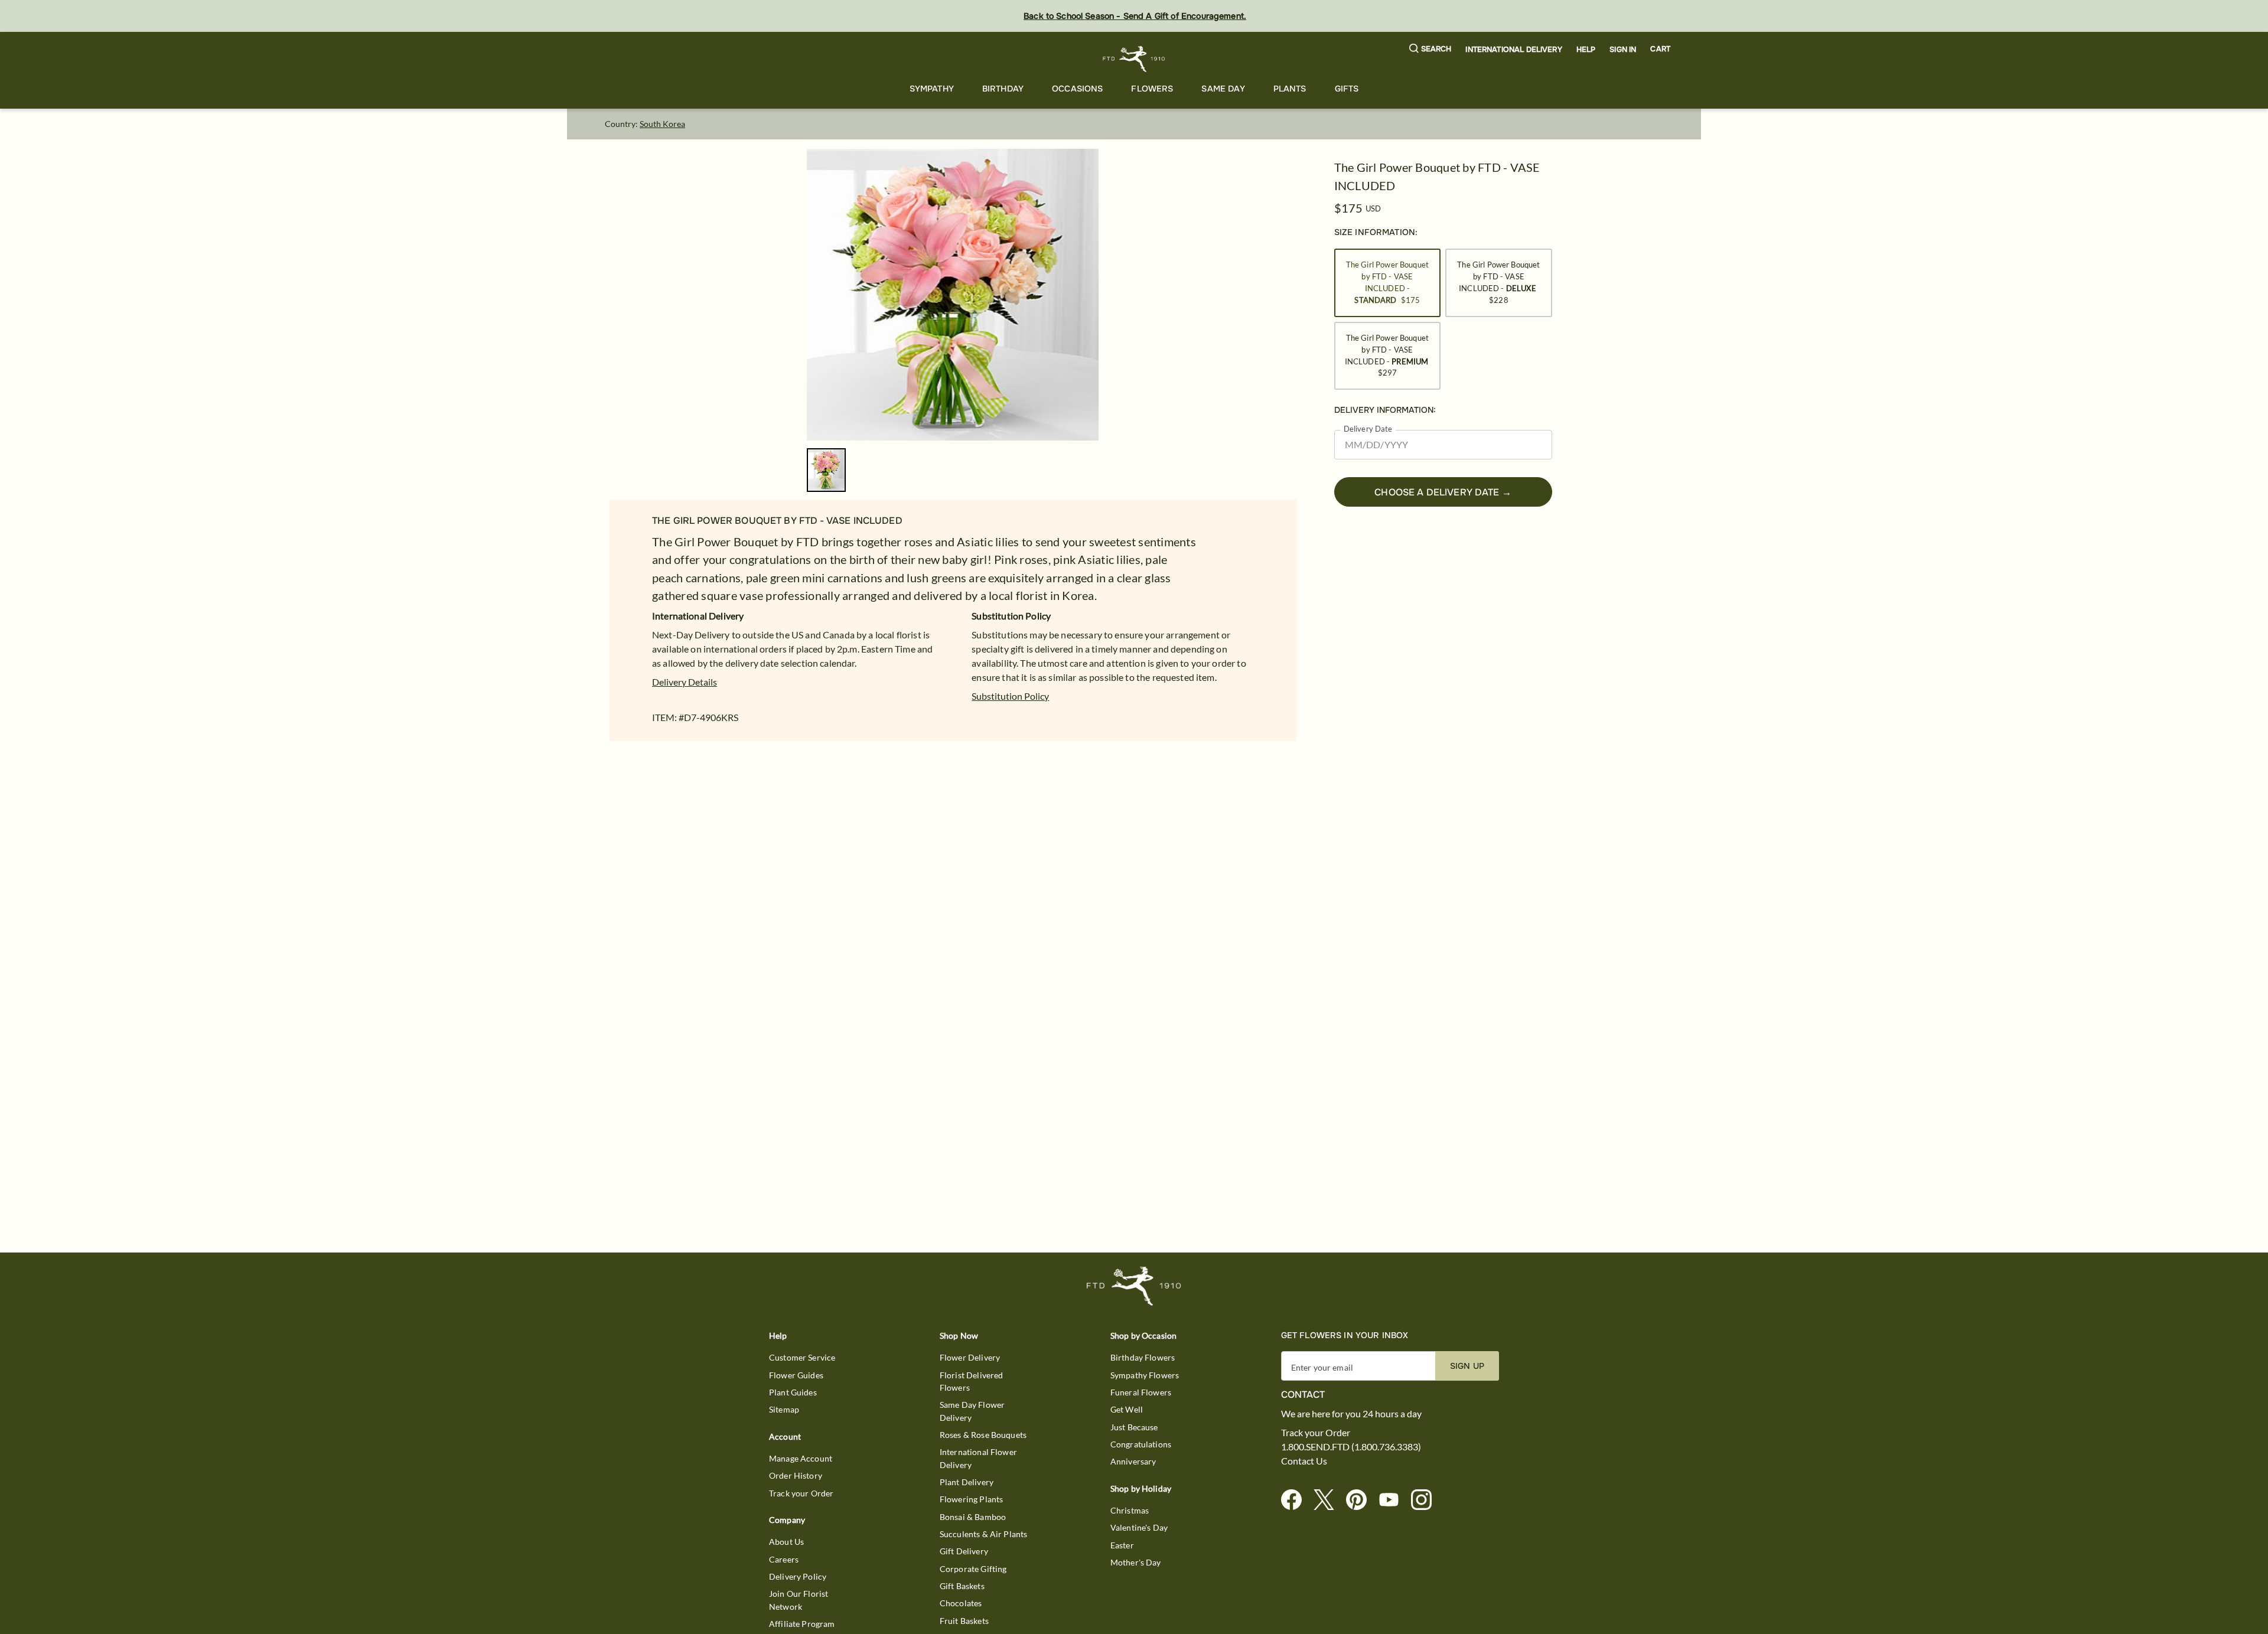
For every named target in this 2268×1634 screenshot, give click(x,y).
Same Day (1223, 89)
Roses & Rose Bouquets (983, 1435)
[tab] (953, 295)
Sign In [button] (1623, 50)
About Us (786, 1542)
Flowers (1152, 89)
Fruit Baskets (964, 1621)
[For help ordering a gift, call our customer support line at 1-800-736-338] (1134, 59)
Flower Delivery (970, 1357)
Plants (1290, 89)
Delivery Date (1368, 429)
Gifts (1347, 89)
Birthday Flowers (1143, 1357)
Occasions (1077, 89)
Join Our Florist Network (799, 1600)
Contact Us (1304, 1461)
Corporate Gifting (973, 1569)
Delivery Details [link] (685, 682)
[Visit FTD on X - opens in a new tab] (1329, 1500)
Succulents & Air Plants (983, 1534)
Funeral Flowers (1141, 1392)
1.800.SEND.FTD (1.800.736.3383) (1351, 1447)
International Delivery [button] (1513, 50)
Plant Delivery (967, 1482)
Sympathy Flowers (1145, 1375)
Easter (1122, 1545)
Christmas (1130, 1510)
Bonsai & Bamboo (973, 1517)
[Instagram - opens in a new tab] (1426, 1500)
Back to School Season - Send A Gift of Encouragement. (1135, 16)
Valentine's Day (1139, 1527)
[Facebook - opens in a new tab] (1296, 1500)
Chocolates (961, 1603)
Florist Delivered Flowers (972, 1381)
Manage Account (801, 1458)
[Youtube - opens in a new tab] (1394, 1500)
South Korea (662, 124)
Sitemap (784, 1409)
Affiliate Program (802, 1624)
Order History (796, 1475)
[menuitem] (932, 89)
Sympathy (932, 89)
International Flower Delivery (978, 1458)
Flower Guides (796, 1375)
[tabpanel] (953, 295)
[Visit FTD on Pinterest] (1361, 1500)
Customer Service (802, 1357)
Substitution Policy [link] (1010, 696)
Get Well (1127, 1409)
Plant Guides (793, 1392)
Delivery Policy (798, 1576)
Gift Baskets (962, 1586)
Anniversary (1133, 1461)
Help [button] (1586, 50)
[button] (1430, 49)
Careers (784, 1559)
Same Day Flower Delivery (972, 1411)
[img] (953, 295)
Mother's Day (1136, 1562)
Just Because (1134, 1427)
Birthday (1003, 89)
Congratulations (1141, 1444)
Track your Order (801, 1493)
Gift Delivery (964, 1551)
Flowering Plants (971, 1499)
